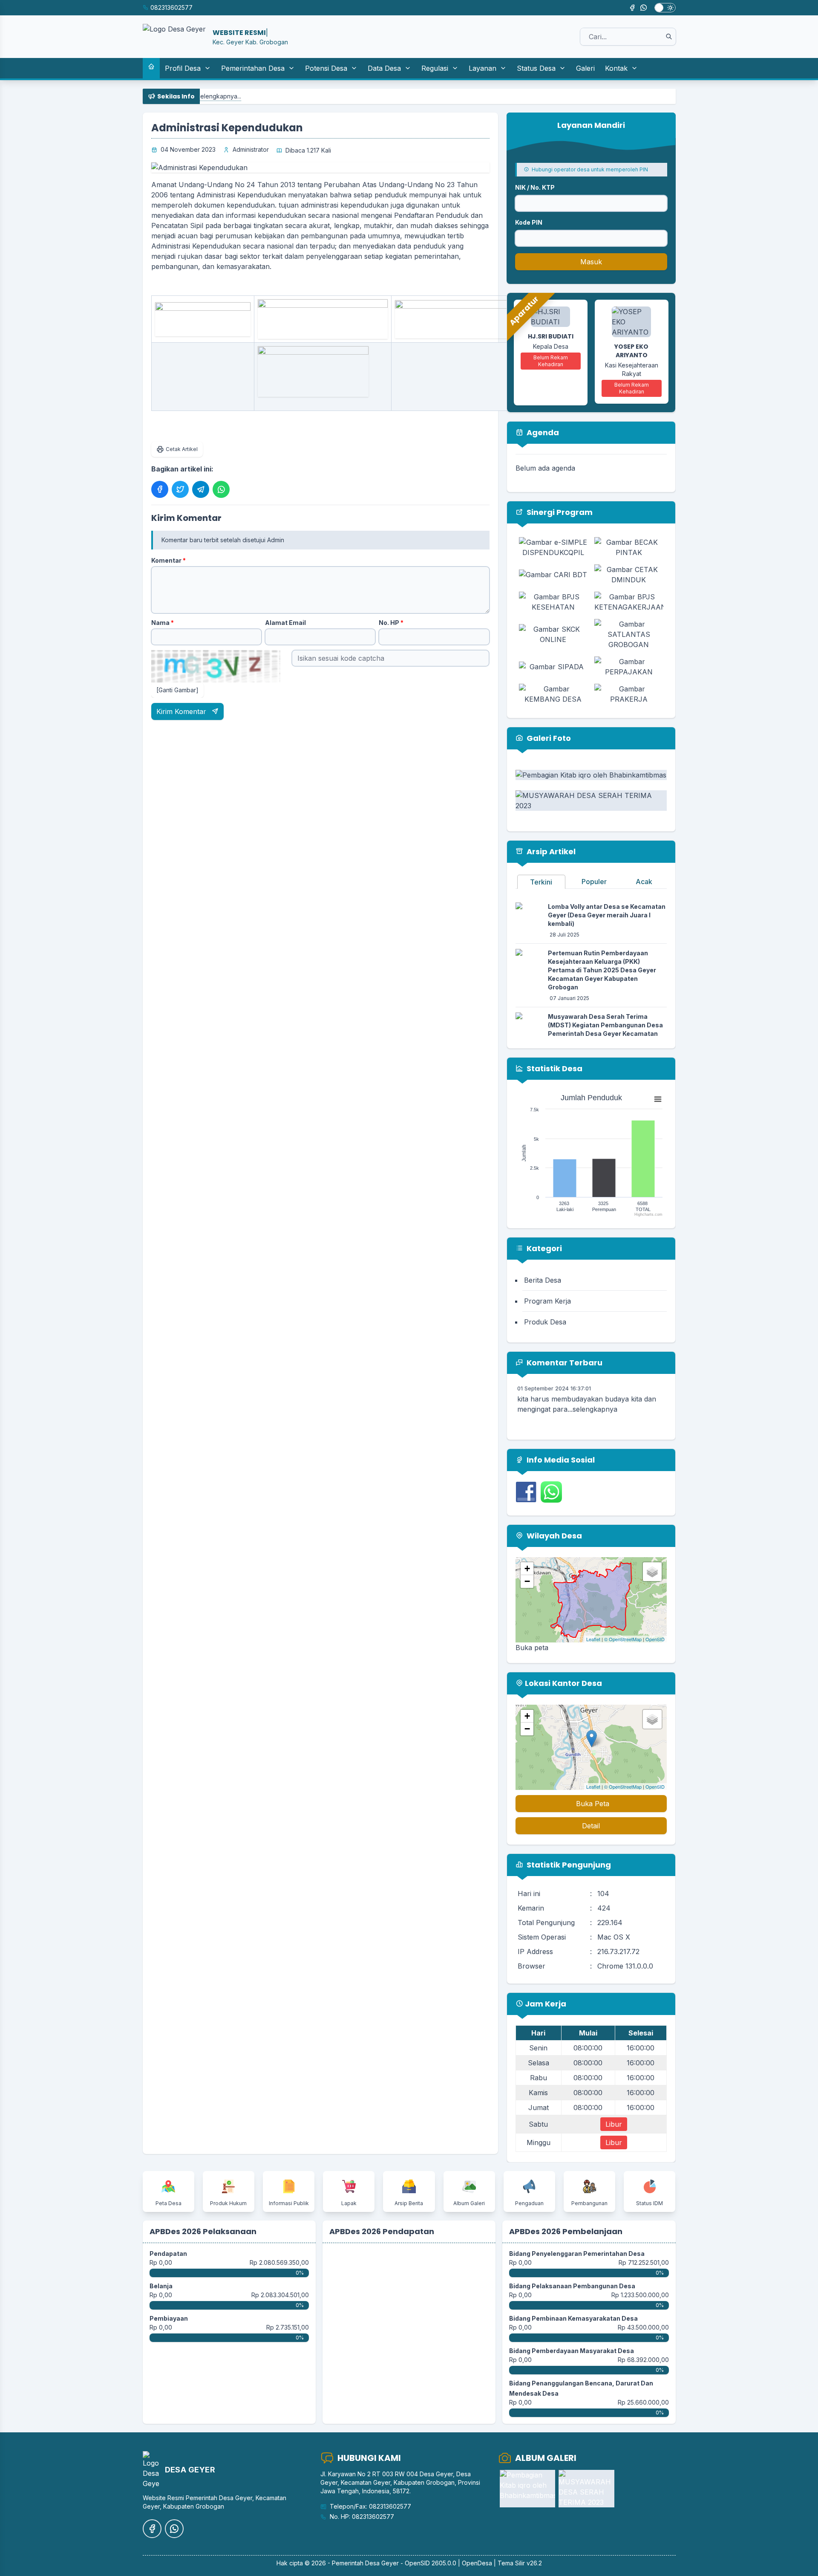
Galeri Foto (548, 738)
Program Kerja (547, 1301)
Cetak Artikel (182, 449)
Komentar (168, 560)
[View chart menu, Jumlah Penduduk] (658, 1099)
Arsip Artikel (550, 851)
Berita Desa (543, 1280)
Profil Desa (183, 68)
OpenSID (655, 1639)
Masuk (591, 262)
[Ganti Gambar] (177, 690)
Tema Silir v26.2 (520, 2563)
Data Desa (384, 68)
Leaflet (593, 1639)
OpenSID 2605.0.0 (431, 2563)
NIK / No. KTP (535, 187)
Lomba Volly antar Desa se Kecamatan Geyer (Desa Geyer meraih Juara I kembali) (607, 915)
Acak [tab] (644, 882)
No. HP (391, 623)
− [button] (527, 1581)
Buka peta (532, 1648)
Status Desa (536, 68)
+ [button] (527, 1568)
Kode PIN (529, 222)
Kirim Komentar (182, 711)
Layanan (482, 68)
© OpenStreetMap (623, 1639)
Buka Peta (593, 1804)
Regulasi (435, 68)
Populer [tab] (594, 882)
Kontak (616, 68)
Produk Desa (545, 1322)
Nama (163, 623)
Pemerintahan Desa (253, 68)
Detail (591, 1826)
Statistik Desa (554, 1068)
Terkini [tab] (541, 882)
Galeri (585, 68)
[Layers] (652, 1572)
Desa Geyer (382, 2563)
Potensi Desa (326, 68)
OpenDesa (477, 2563)
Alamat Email (285, 623)
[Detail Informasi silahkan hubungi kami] (323, 372)
